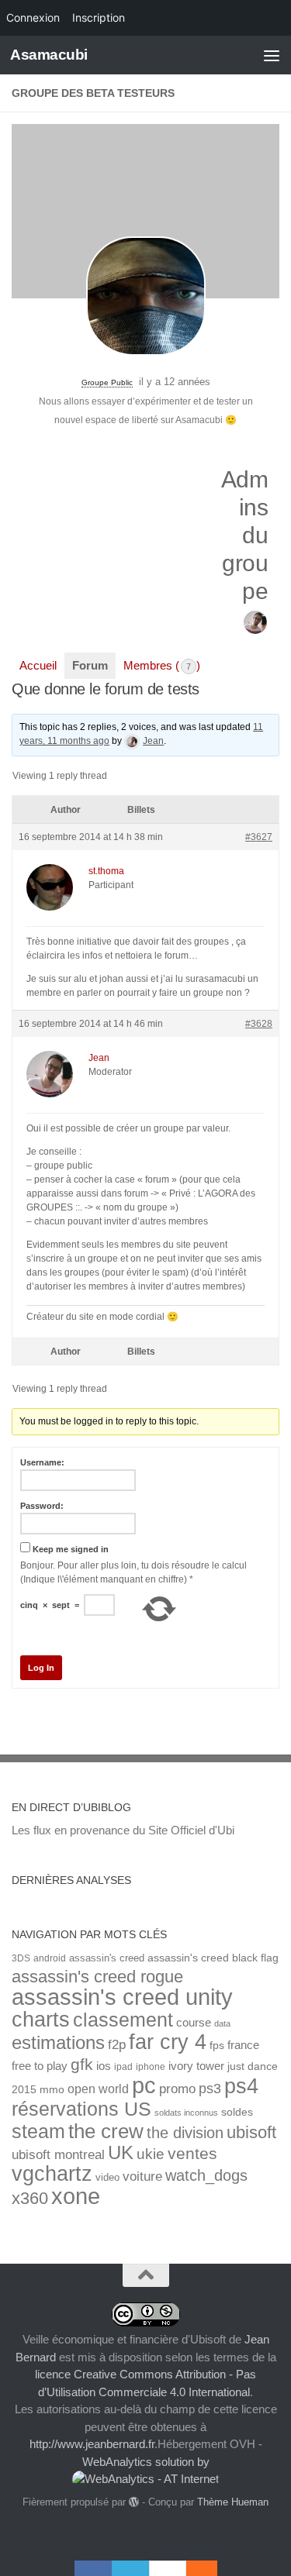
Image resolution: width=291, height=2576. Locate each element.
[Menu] (272, 55)
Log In (41, 1668)
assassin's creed (107, 1958)
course (194, 2022)
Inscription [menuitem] (99, 17)
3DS (21, 1958)
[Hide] (210, 2568)
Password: (42, 1506)
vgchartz (52, 2173)
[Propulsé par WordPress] (134, 2502)
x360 (30, 2198)
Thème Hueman (233, 2502)
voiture (142, 2176)
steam (38, 2132)
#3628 (259, 1024)
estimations (58, 2043)
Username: (42, 1462)
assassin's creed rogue (97, 1977)
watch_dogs (206, 2175)
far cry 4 (168, 2042)
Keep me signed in (71, 1549)
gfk (82, 2064)
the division (185, 2133)
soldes (237, 2112)
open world (98, 2089)
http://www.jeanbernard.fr (92, 2444)
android (50, 1958)
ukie (151, 2154)
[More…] (194, 2568)
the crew (106, 2131)
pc (144, 2085)
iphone (151, 2066)
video (107, 2177)
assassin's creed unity (122, 1997)
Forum (90, 665)
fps (217, 2046)
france (243, 2045)
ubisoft (251, 2132)
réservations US (81, 2109)
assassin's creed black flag (213, 1958)
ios (104, 2066)
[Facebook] (93, 2568)
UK (121, 2152)
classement (123, 2020)
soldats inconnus (186, 2113)
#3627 (259, 837)
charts (41, 2019)
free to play (40, 2066)
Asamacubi (49, 55)
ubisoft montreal (58, 2155)
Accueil (38, 665)
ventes (192, 2153)
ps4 (241, 2086)
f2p (117, 2045)
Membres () (162, 665)
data (222, 2023)
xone (76, 2196)
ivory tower (196, 2066)
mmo (52, 2090)
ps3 (210, 2089)
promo (177, 2089)
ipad (123, 2066)
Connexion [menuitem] (33, 17)
